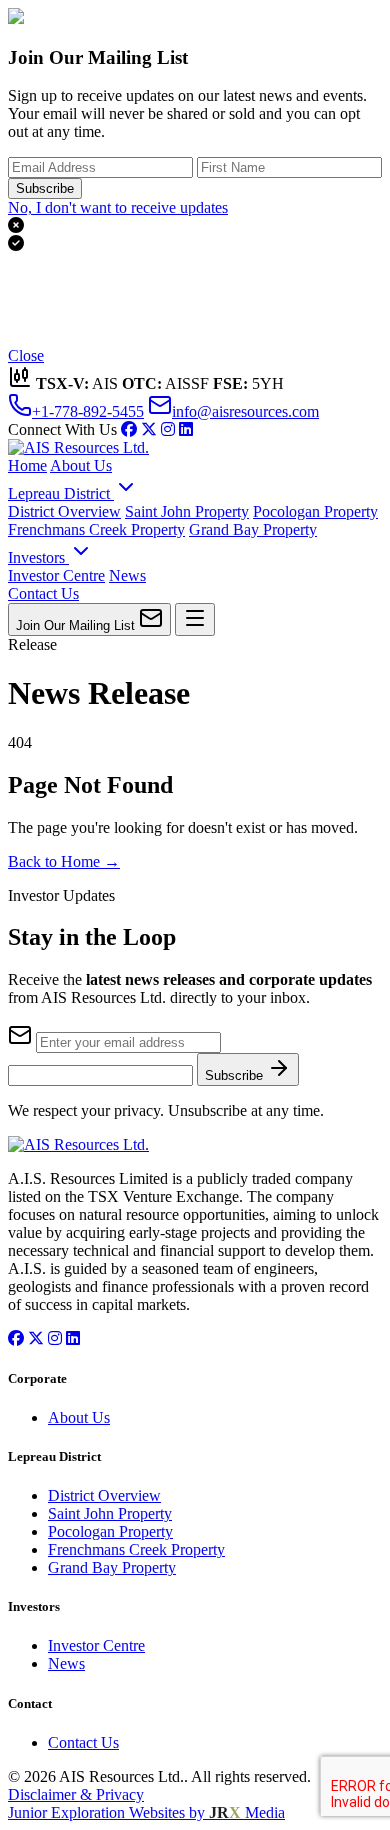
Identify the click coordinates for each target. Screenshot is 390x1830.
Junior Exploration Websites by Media (146, 1812)
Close (26, 355)
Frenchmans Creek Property (96, 529)
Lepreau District (61, 493)
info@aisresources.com (245, 411)
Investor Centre (56, 575)
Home (27, 465)
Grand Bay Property (253, 529)
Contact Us (43, 593)
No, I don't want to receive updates (118, 207)
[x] (149, 429)
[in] (168, 429)
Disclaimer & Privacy (76, 1794)
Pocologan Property (315, 511)
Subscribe (45, 188)
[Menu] (195, 619)
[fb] (129, 429)
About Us (81, 465)
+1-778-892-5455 (88, 411)
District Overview (64, 511)
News (127, 575)
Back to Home (64, 861)
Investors (38, 557)
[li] (186, 429)
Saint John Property (187, 511)
